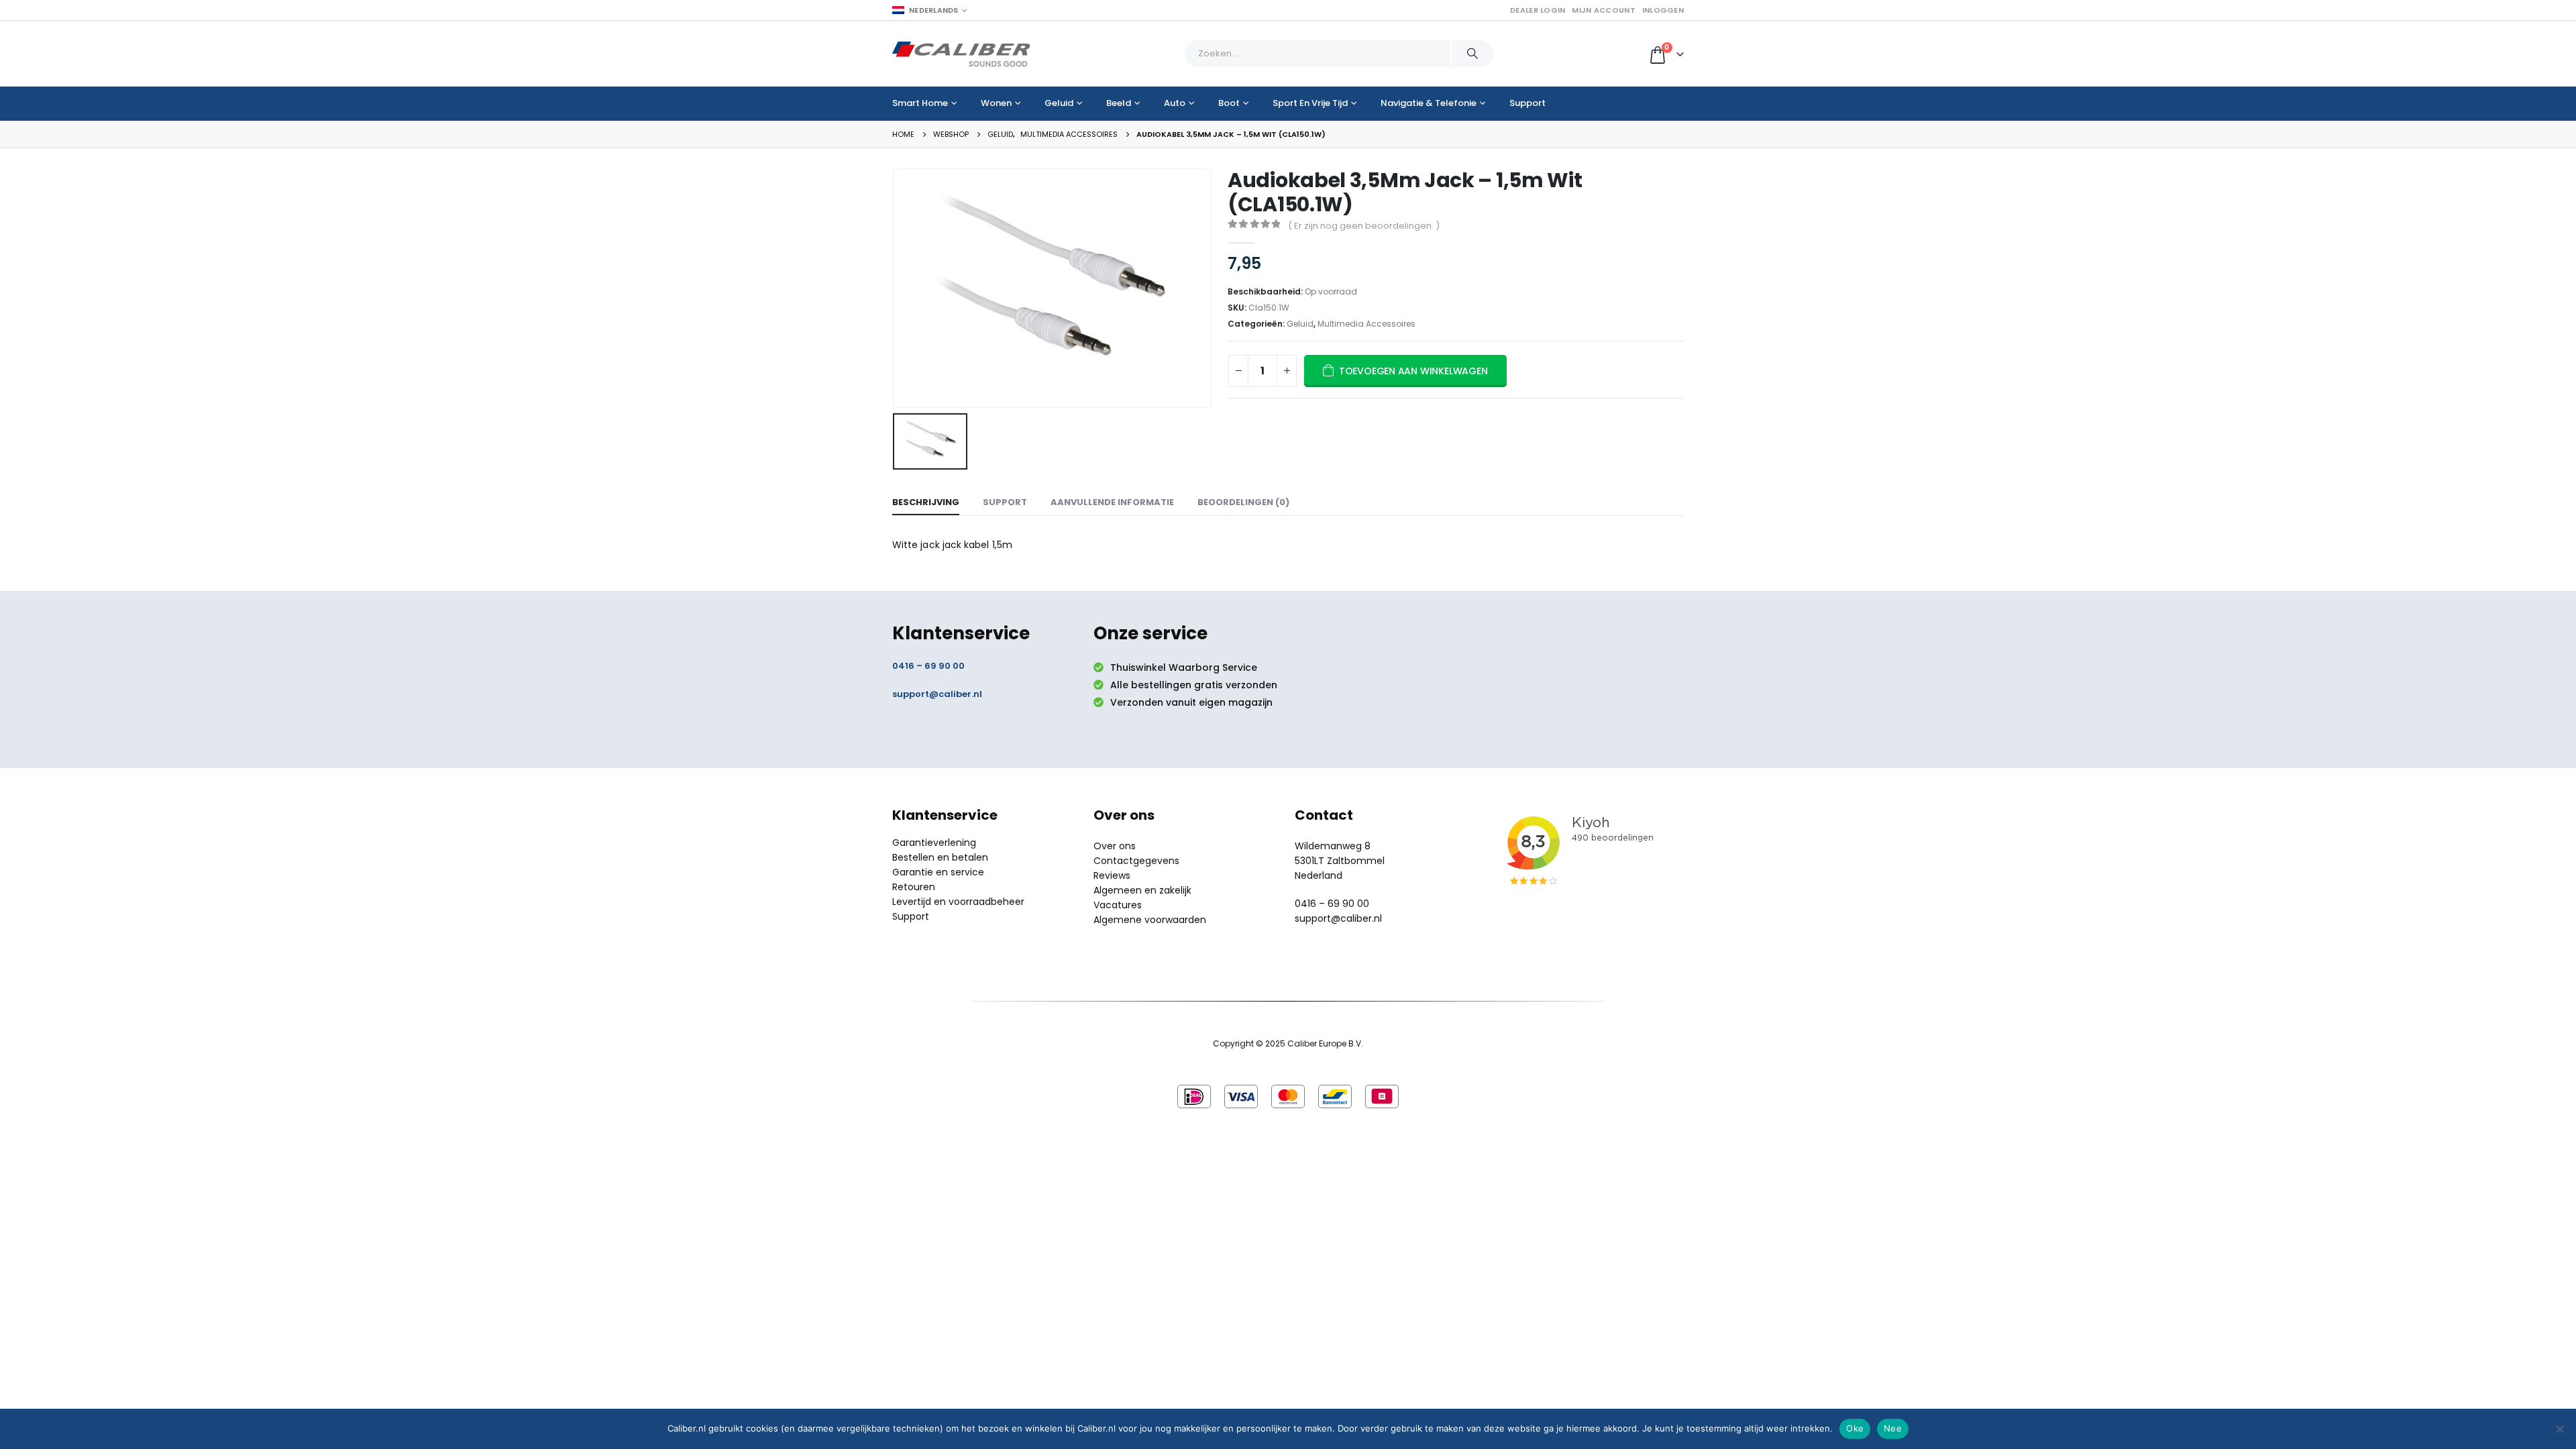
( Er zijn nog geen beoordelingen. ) (1364, 226)
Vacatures (1118, 905)
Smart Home (920, 103)
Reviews (1112, 875)
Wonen (996, 103)
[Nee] (2559, 1429)
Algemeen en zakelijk (1142, 890)
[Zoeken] (1472, 54)
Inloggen (1663, 10)
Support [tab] (1005, 502)
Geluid (1059, 103)
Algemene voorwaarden (1150, 920)
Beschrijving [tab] (926, 502)
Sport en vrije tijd (1310, 103)
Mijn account (1603, 10)
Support (1527, 103)
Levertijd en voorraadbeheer (958, 902)
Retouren (914, 887)
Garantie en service (938, 872)
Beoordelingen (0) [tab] (1243, 502)
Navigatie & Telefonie (1429, 103)
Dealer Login (1538, 10)
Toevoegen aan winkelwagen (1413, 371)
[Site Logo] (961, 54)
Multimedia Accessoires (1366, 324)
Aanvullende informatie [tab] (1112, 502)
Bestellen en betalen (940, 857)
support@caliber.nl (937, 694)
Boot (1229, 103)
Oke (1855, 1428)
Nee (1893, 1428)
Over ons (1115, 846)
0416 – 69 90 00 (928, 666)
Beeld (1119, 103)
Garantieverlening (934, 843)
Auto (1175, 103)
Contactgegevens (1136, 861)
